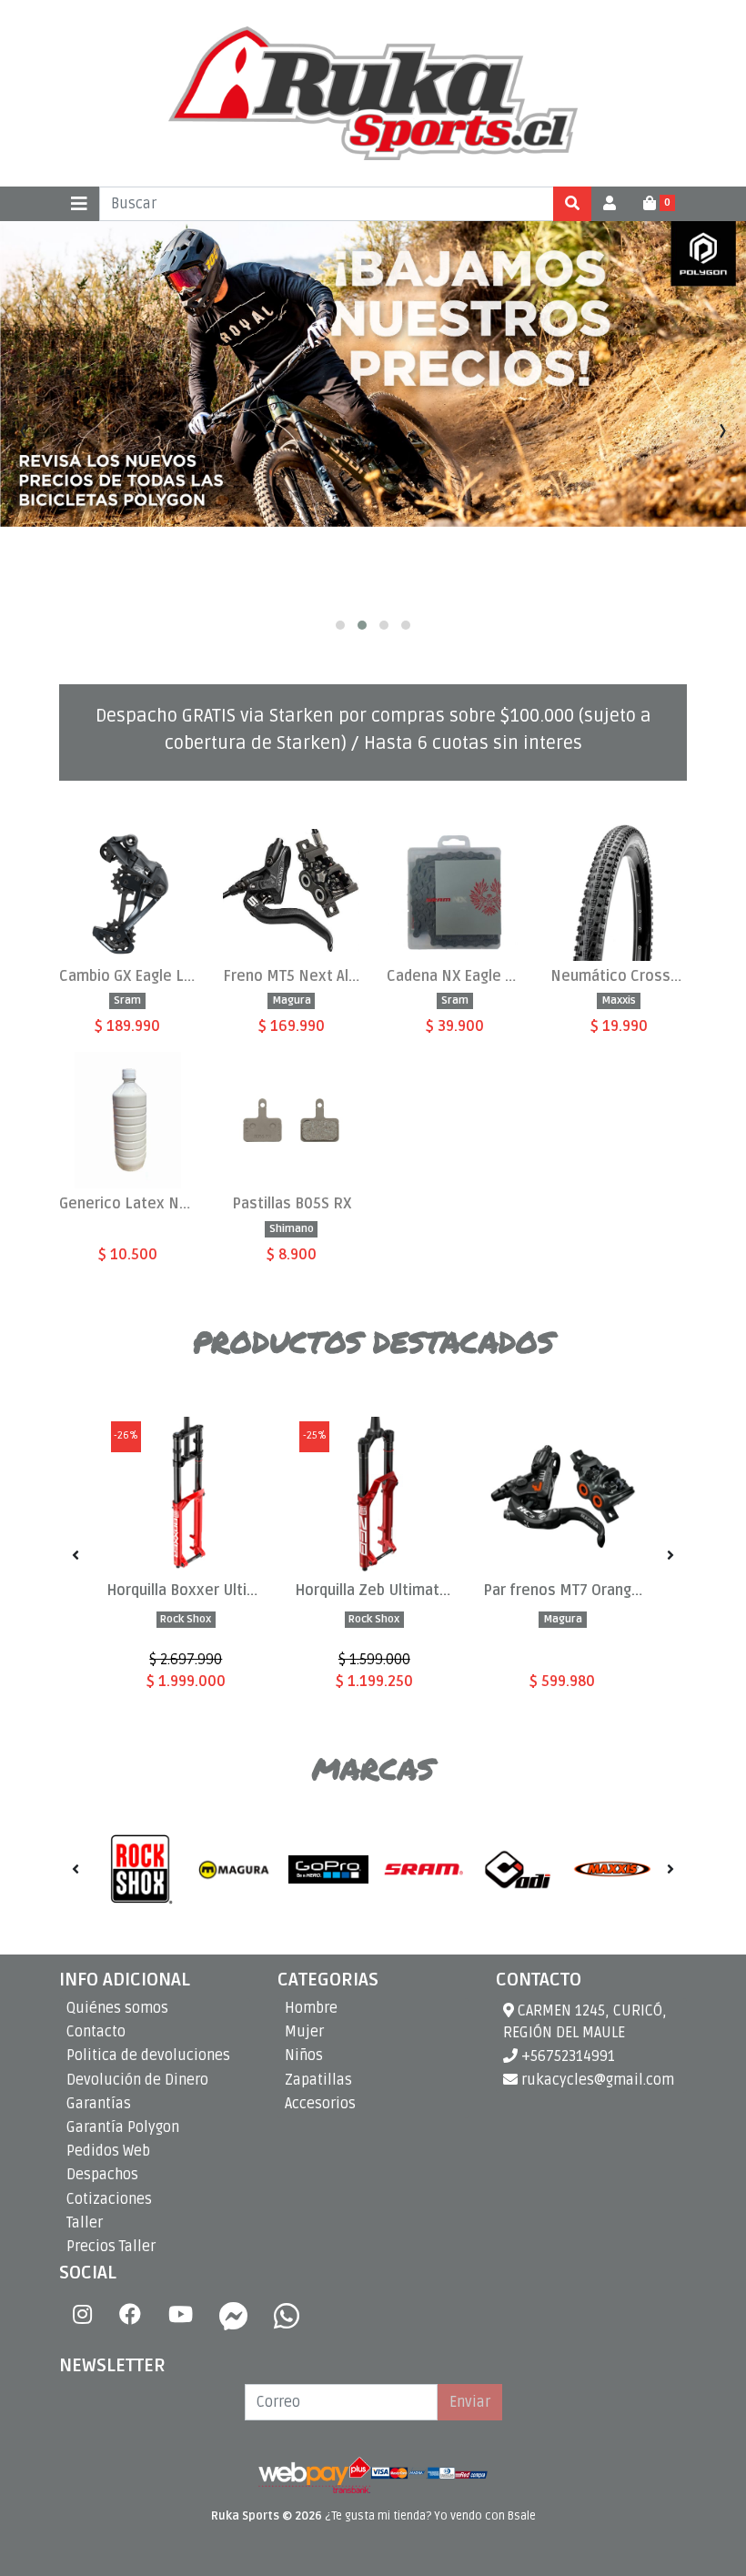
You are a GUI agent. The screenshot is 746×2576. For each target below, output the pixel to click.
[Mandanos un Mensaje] (234, 2316)
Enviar (470, 2402)
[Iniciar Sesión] (610, 204)
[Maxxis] (612, 1869)
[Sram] (423, 1869)
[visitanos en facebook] (130, 2316)
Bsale (522, 2516)
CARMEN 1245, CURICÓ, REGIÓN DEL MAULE (585, 2022)
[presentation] (23, 431)
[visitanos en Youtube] (181, 2316)
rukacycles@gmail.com (596, 2080)
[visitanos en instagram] (82, 2316)
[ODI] (518, 1869)
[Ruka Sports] (373, 93)
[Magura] (234, 1869)
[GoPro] (328, 1869)
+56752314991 (566, 2056)
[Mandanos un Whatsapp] (287, 2316)
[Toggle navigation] (79, 204)
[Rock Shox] (139, 1869)
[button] (340, 625)
